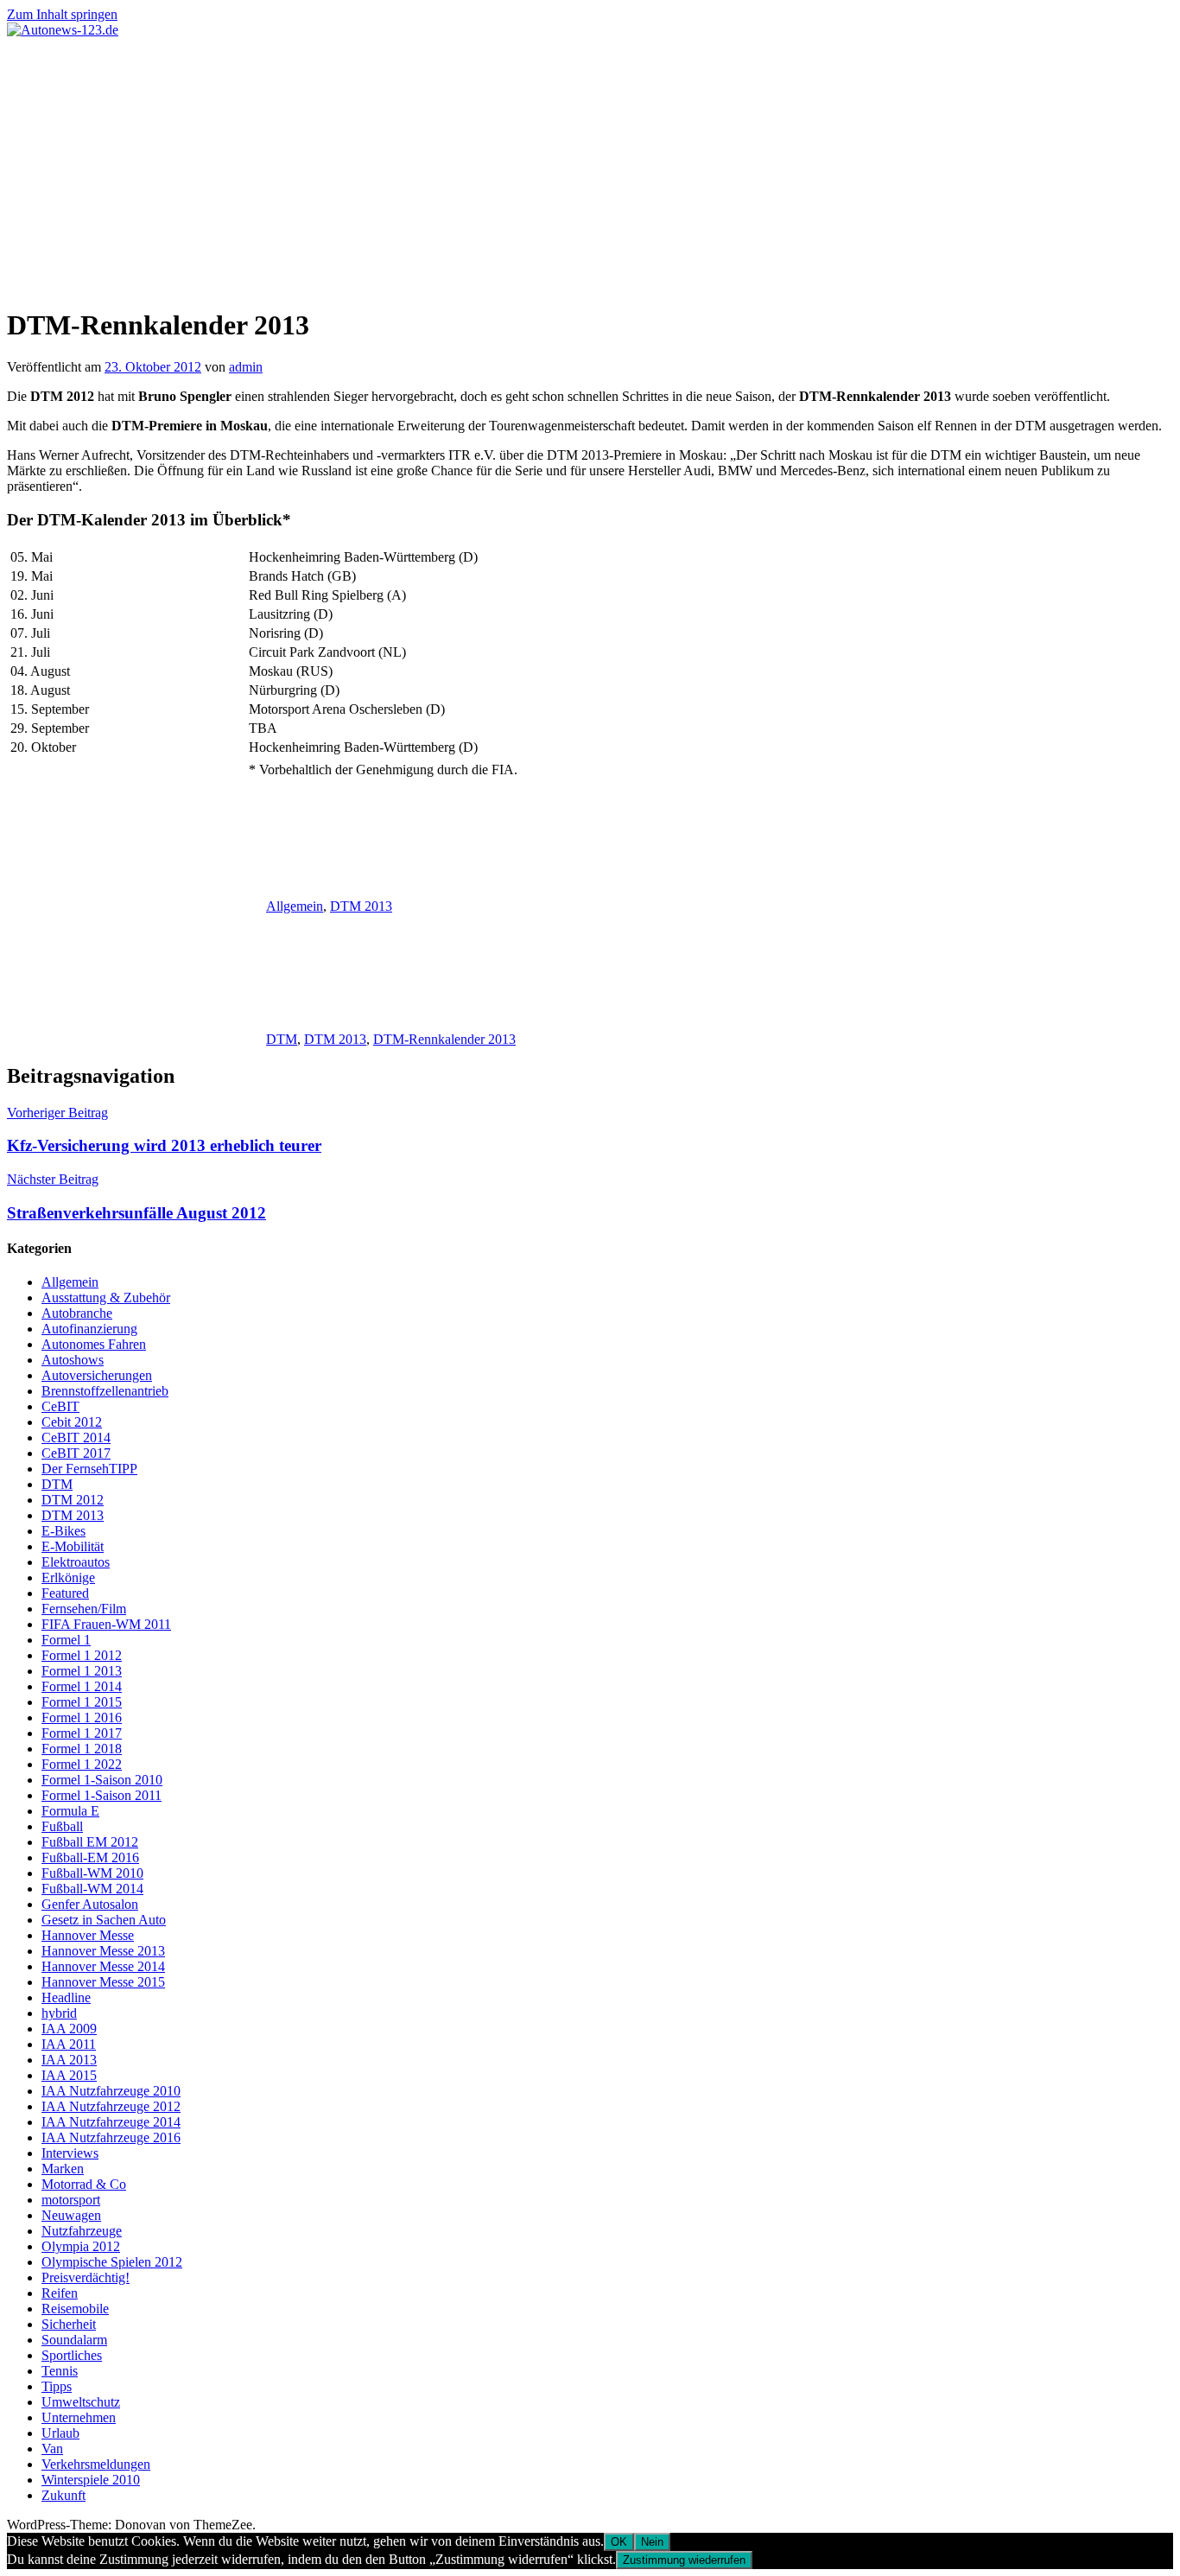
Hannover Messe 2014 (103, 1966)
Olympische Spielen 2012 (112, 2262)
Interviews (70, 2153)
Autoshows (73, 1360)
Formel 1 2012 (82, 1655)
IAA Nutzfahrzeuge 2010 (111, 2091)
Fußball (62, 1826)
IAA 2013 (69, 2060)
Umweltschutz (81, 2402)
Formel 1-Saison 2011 (102, 1795)
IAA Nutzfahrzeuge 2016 (111, 2137)
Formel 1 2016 (82, 1717)
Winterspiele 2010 (91, 2480)
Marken (63, 2169)
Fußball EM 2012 (90, 1842)
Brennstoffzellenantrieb (105, 1391)
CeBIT (60, 1406)
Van (52, 2449)
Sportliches (72, 2355)
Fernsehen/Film (84, 1609)
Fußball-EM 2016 (90, 1857)
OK (619, 2542)
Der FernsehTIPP (89, 1469)
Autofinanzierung (89, 1329)
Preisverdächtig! (86, 2277)
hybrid (59, 2013)
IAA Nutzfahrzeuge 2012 (111, 2106)
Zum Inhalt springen (62, 14)
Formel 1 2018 (82, 1749)
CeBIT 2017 (76, 1453)
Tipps (57, 2386)
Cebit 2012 (72, 1422)
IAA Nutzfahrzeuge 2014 (111, 2122)
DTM (282, 1039)
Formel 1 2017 (82, 1733)
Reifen (60, 2293)
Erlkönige (68, 1577)
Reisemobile (75, 2309)
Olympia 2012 (81, 2246)
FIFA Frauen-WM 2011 (106, 1624)
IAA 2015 (69, 2075)
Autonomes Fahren (94, 1344)
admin (246, 367)
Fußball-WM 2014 (92, 1889)
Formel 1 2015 (82, 1702)
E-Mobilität (73, 1546)
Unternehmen (79, 2417)
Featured (65, 1593)
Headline (66, 1997)
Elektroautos (76, 1562)
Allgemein (295, 906)
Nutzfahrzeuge (82, 2231)
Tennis (60, 2371)
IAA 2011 (69, 2044)
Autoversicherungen (97, 1375)
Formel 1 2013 (82, 1671)
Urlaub (60, 2433)
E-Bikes (63, 1531)
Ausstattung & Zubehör (106, 1298)
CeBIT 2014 (76, 1437)
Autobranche (77, 1313)
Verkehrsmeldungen (96, 2464)
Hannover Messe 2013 (103, 1951)
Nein (652, 2542)
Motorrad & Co (84, 2184)
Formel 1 (66, 1640)
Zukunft (63, 2495)
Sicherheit (69, 2324)
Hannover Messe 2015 (103, 1982)
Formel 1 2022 (82, 1764)
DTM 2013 (361, 906)
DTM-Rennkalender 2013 (444, 1039)
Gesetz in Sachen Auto (104, 1920)
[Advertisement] (590, 168)
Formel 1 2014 (82, 1686)
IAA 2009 (69, 2029)
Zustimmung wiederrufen (684, 2560)
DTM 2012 (73, 1500)
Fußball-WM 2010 (92, 1873)
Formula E (70, 1811)
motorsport (71, 2200)
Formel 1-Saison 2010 (102, 1780)
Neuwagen (71, 2215)
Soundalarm (74, 2340)
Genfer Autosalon (90, 1904)
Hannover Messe (88, 1935)
